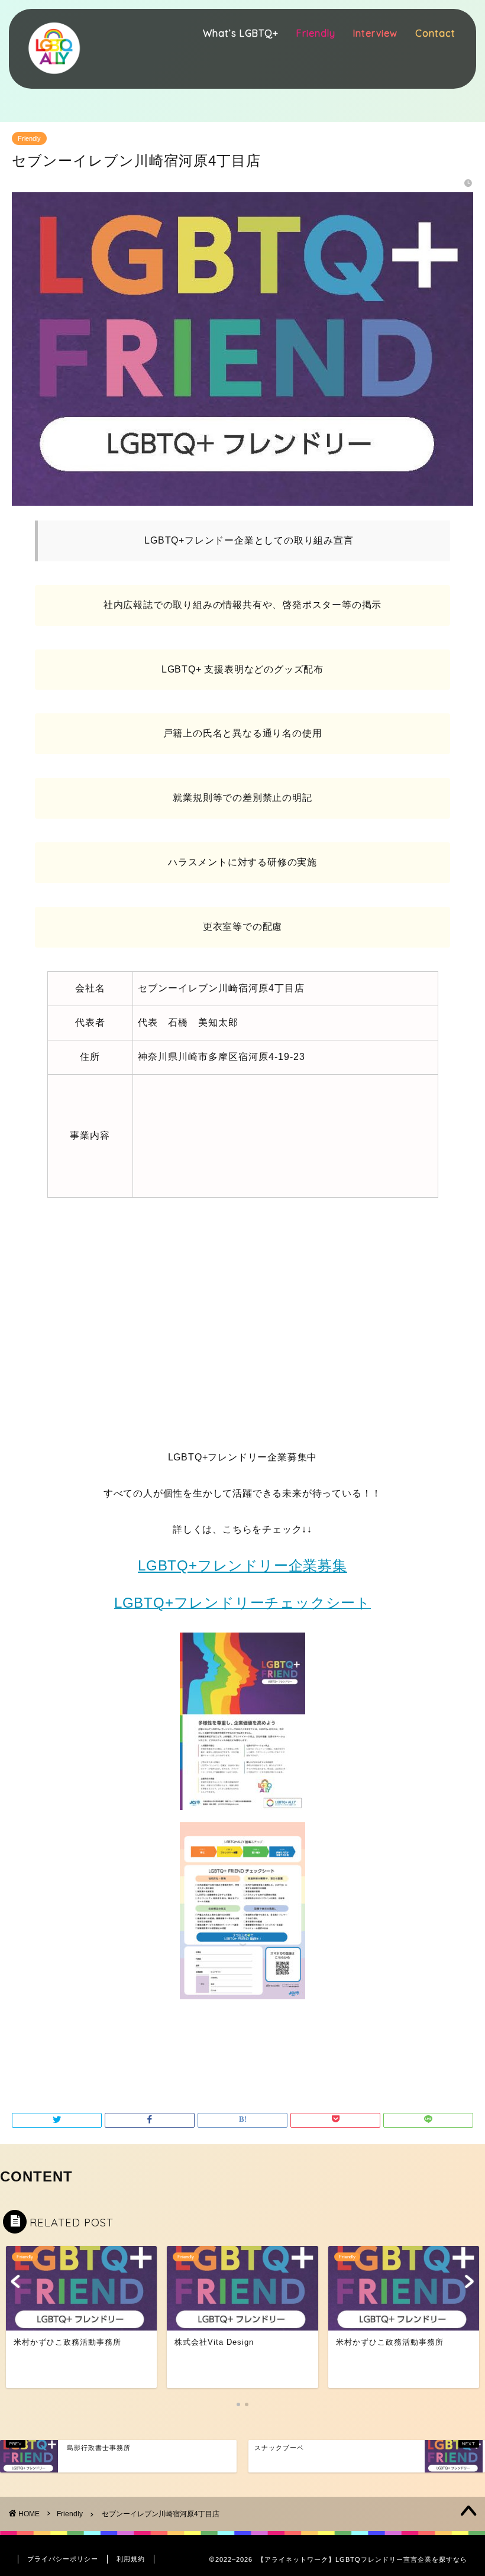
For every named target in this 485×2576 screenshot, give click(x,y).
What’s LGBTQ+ (241, 33)
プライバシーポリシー (63, 2559)
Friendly (316, 33)
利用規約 (131, 2559)
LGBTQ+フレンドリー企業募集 (242, 1565)
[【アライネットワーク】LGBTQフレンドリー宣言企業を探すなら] (53, 79)
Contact (435, 33)
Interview (375, 33)
